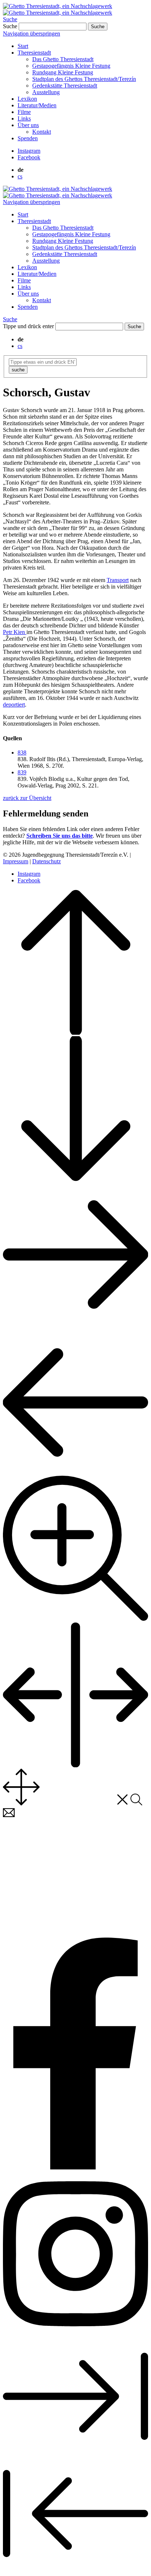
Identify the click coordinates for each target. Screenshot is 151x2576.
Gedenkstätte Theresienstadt (65, 86)
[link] (29, 151)
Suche (10, 19)
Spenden (28, 138)
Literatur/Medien (37, 105)
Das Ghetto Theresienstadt (63, 59)
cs (20, 176)
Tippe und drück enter (28, 326)
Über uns (28, 125)
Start (23, 46)
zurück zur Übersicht (27, 798)
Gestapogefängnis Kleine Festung (71, 66)
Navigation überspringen (32, 34)
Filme (24, 112)
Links (24, 118)
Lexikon (27, 99)
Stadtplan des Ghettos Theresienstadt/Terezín (84, 79)
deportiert (14, 705)
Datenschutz (47, 861)
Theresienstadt (34, 53)
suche (18, 370)
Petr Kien (15, 632)
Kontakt (42, 132)
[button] (22, 753)
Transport (118, 580)
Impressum (16, 861)
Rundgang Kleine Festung (63, 72)
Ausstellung (46, 92)
